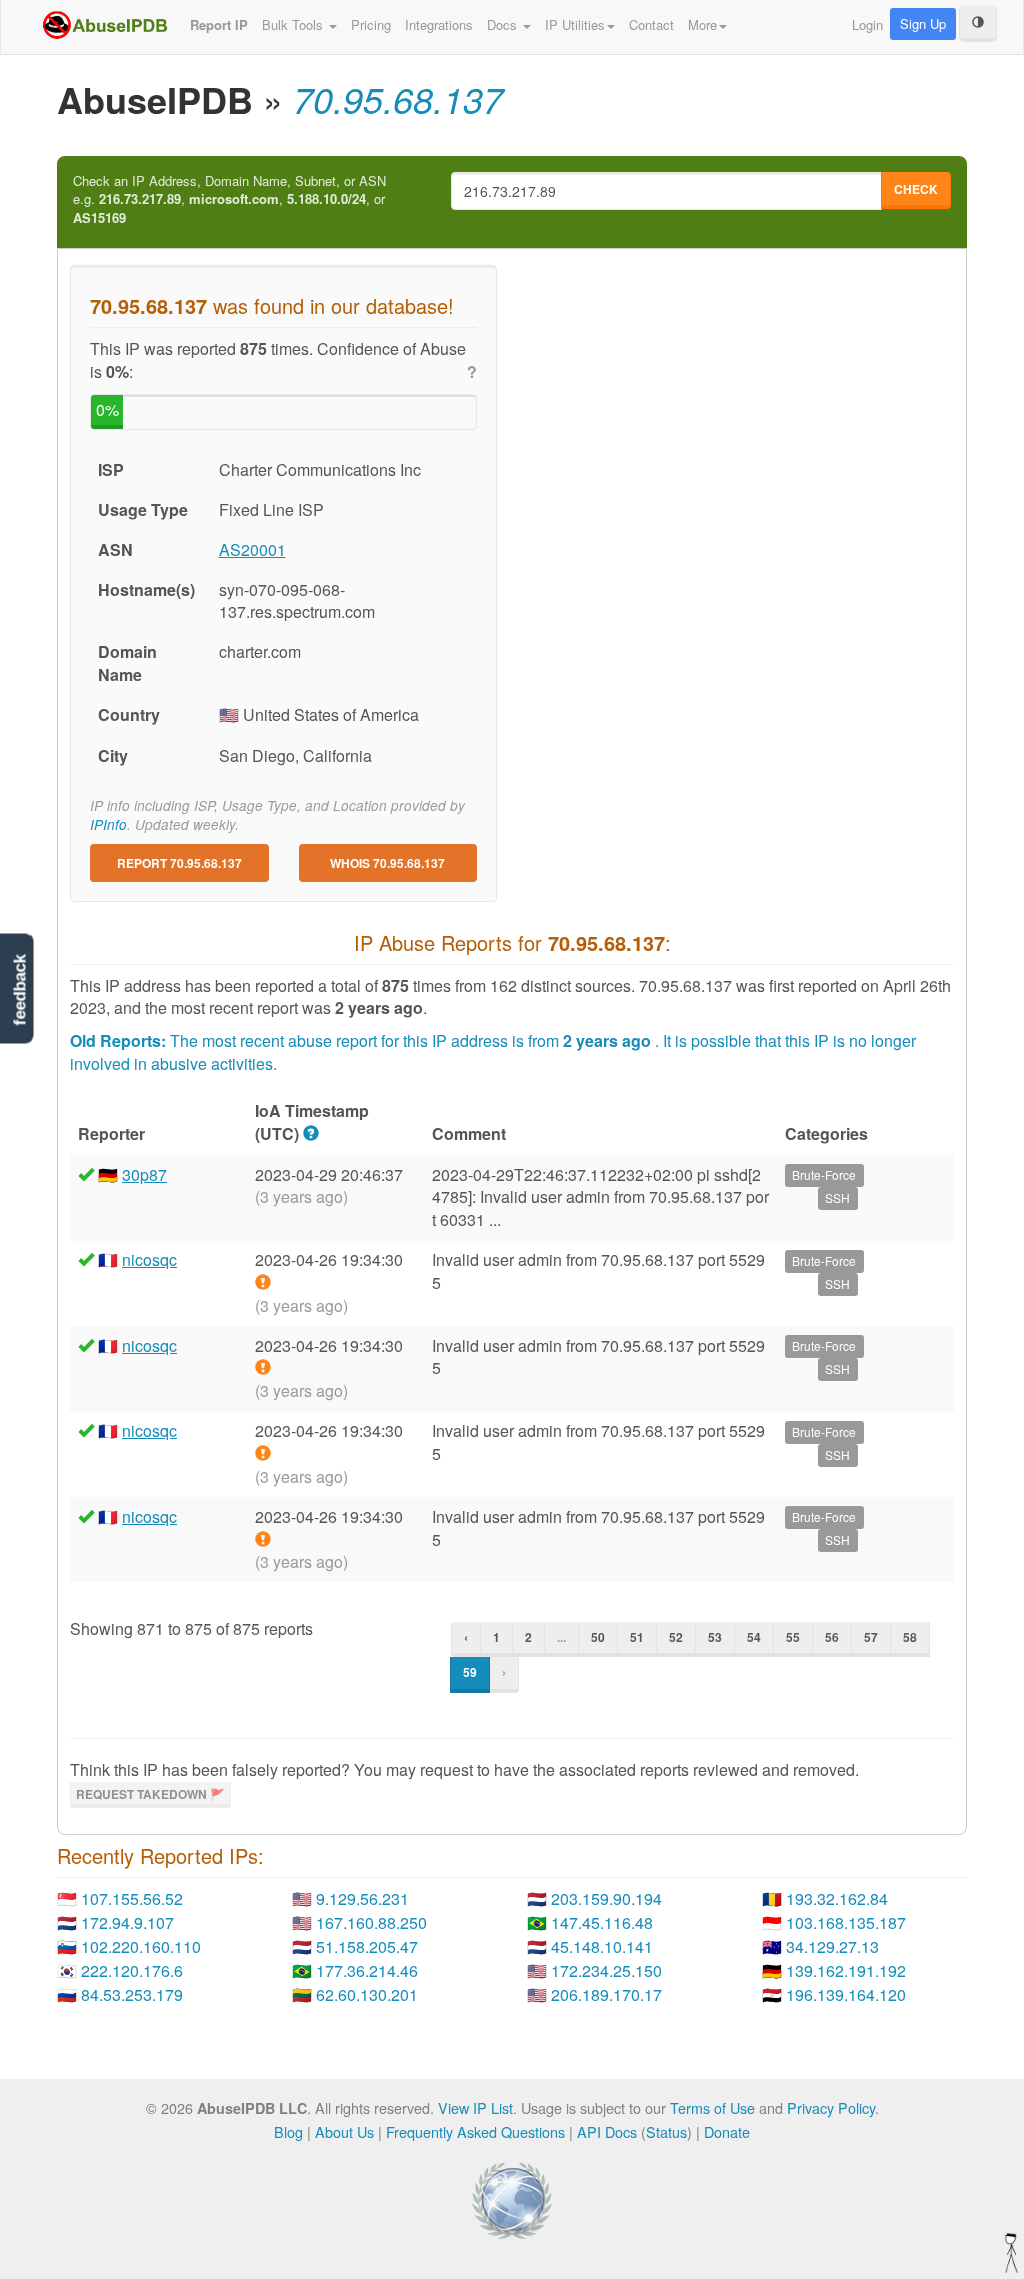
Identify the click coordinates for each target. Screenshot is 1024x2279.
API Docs (607, 2131)
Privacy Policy (831, 2107)
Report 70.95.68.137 (179, 863)
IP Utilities (575, 24)
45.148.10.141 (602, 1946)
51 (637, 1637)
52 (676, 1637)
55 (793, 1637)
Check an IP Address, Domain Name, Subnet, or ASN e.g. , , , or (229, 199)
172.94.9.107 (127, 1922)
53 (715, 1637)
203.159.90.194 (606, 1898)
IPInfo (108, 824)
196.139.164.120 (846, 1994)
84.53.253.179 (132, 1994)
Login (867, 24)
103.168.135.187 (846, 1922)
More (702, 24)
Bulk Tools (294, 24)
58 (910, 1637)
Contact (651, 24)
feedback (19, 989)
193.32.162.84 (837, 1898)
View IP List (475, 2107)
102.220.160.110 (141, 1946)
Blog (288, 2131)
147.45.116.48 (602, 1922)
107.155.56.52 (132, 1898)
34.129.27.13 (832, 1946)
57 (871, 1637)
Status (666, 2131)
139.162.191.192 (846, 1970)
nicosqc (149, 1259)
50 (598, 1637)
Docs (504, 24)
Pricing (371, 24)
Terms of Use (712, 2107)
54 (754, 1637)
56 (832, 1637)
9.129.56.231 (362, 1898)
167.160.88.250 (371, 1922)
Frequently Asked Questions (475, 2131)
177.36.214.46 (367, 1970)
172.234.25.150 (606, 1970)
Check (916, 189)
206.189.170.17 (606, 1994)
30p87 (144, 1174)
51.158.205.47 (367, 1946)
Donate (727, 2131)
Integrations (439, 24)
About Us (344, 2131)
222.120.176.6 (132, 1970)
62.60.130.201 (367, 1994)
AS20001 (252, 549)
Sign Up (923, 23)
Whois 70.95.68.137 (387, 863)
